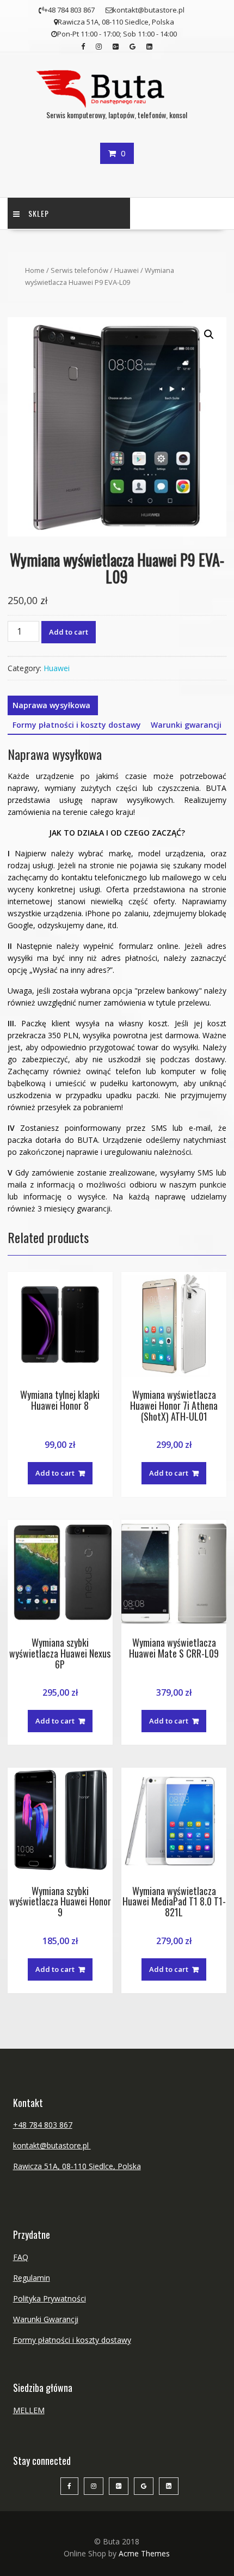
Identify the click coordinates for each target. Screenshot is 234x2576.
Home (35, 270)
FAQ (21, 2257)
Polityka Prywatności (50, 2298)
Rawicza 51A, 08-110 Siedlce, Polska (77, 2166)
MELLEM (29, 2410)
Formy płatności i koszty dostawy (77, 725)
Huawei (127, 270)
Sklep (39, 213)
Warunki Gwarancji (46, 2319)
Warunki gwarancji (186, 725)
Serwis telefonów (79, 270)
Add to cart (69, 632)
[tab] (51, 705)
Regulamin (32, 2278)
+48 (21, 2125)
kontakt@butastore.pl (52, 2145)
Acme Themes (144, 2553)
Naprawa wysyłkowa (51, 705)
